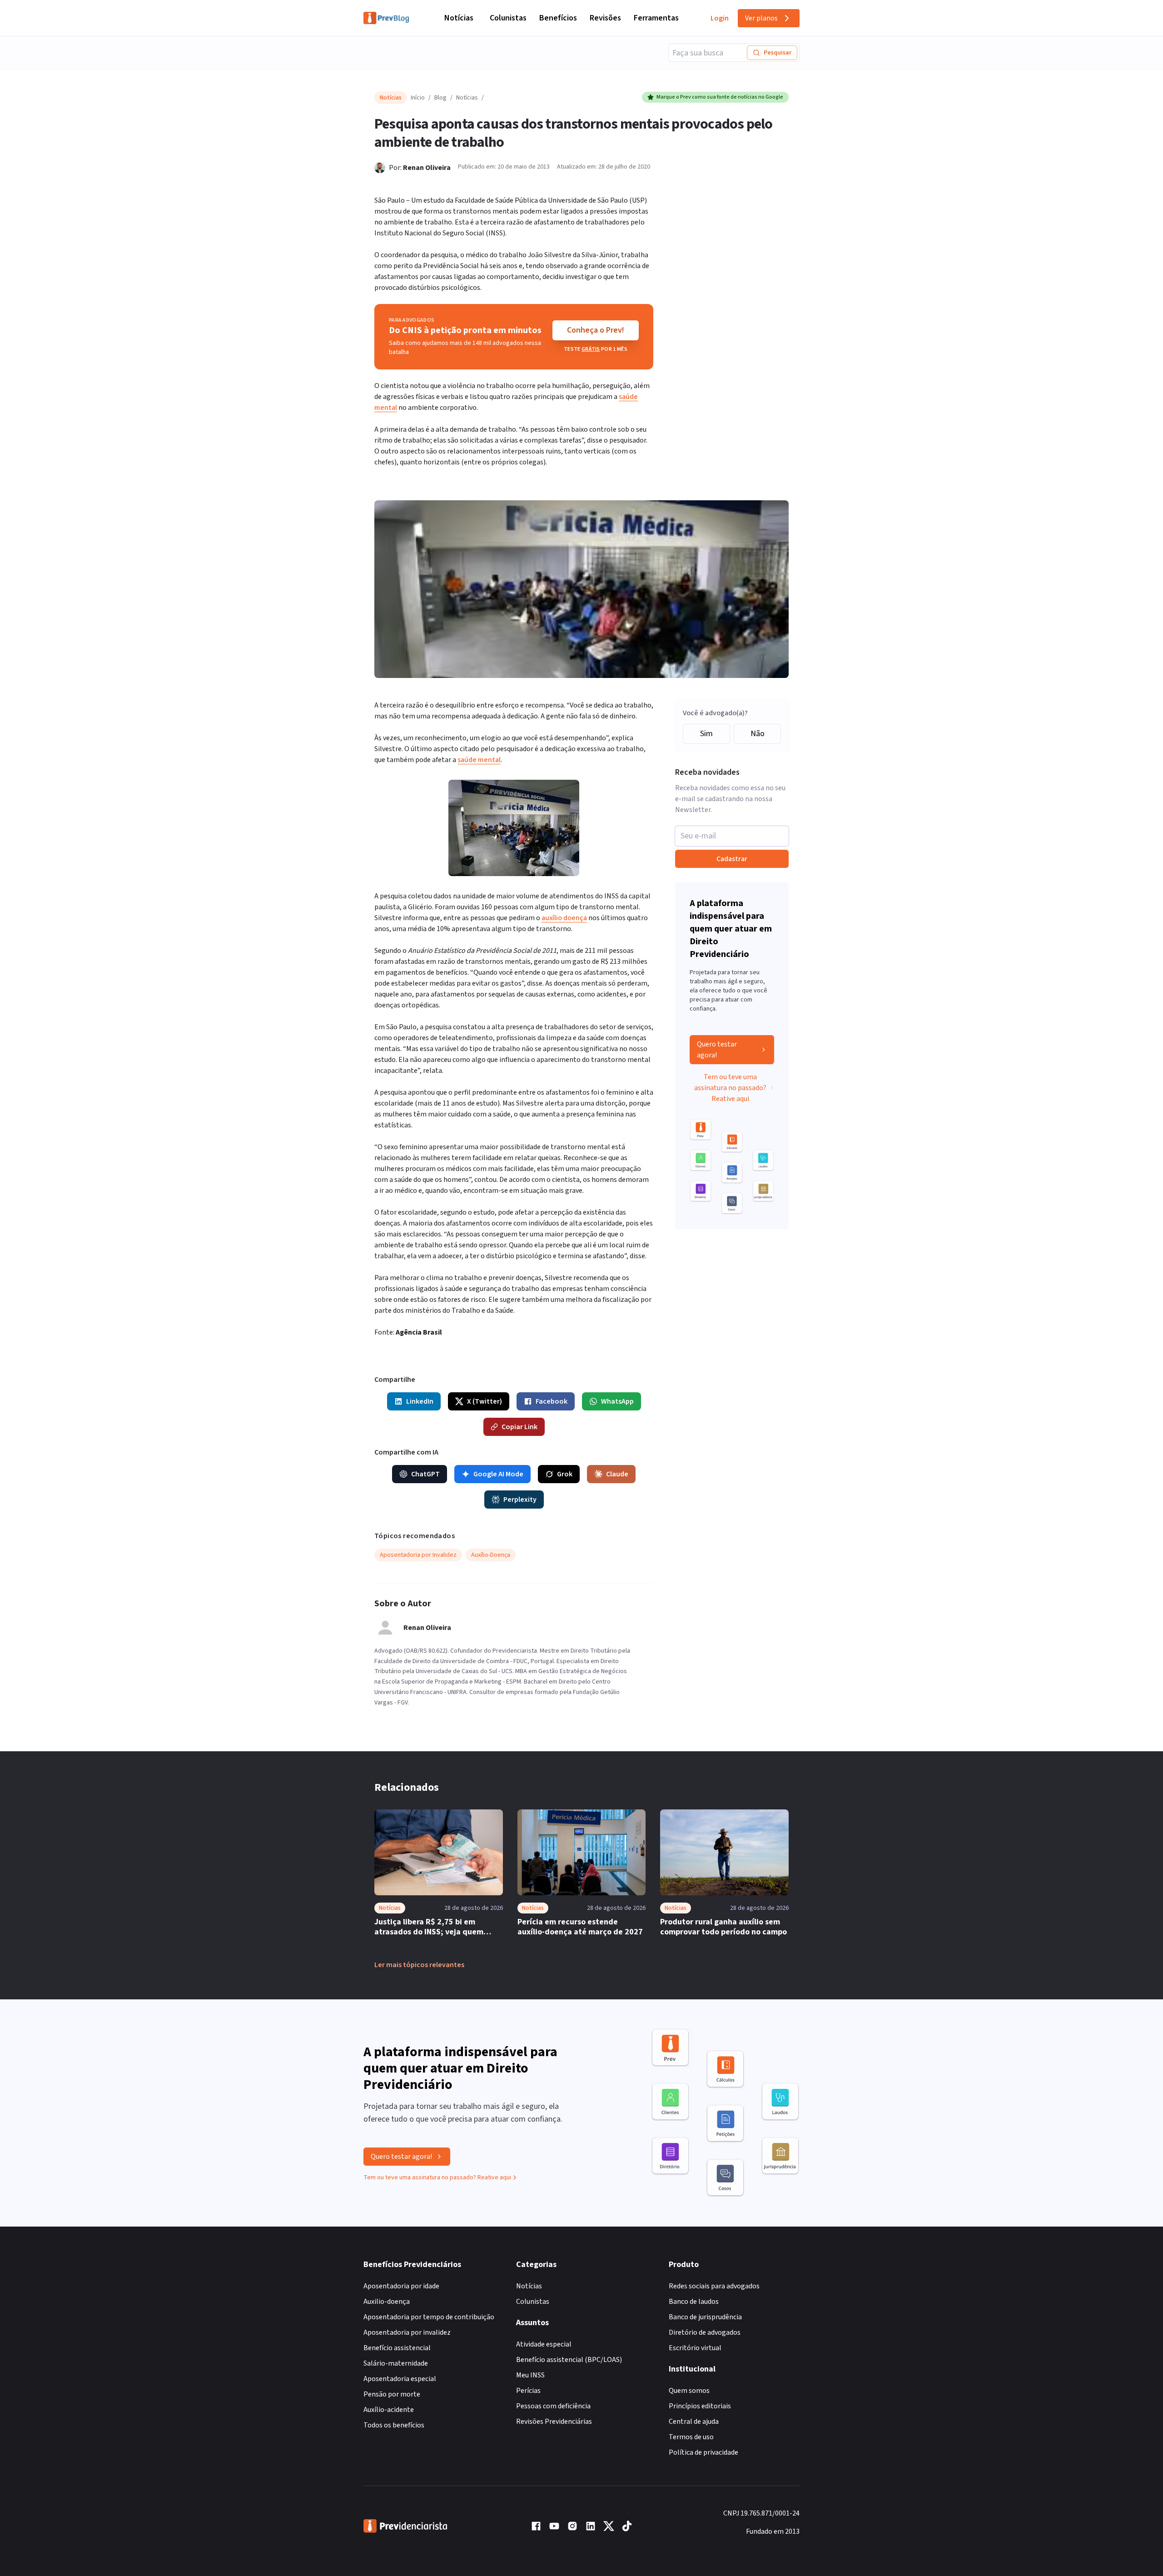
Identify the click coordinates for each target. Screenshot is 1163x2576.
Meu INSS (530, 2375)
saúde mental (479, 760)
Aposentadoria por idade (401, 2286)
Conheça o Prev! (596, 330)
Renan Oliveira (427, 168)
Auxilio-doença (387, 2302)
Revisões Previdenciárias (554, 2422)
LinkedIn (420, 1401)
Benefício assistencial (397, 2348)
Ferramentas (656, 18)
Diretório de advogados (705, 2332)
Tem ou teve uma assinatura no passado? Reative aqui (730, 1088)
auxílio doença (564, 918)
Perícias (528, 2391)
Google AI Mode (498, 1474)
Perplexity (520, 1500)
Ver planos (761, 18)
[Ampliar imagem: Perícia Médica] (514, 828)
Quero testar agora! (717, 1050)
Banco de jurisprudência (705, 2317)
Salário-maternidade (396, 2363)
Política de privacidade (703, 2452)
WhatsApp (617, 1401)
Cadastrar (732, 859)
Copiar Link (519, 1427)
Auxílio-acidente (389, 2410)
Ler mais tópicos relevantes (419, 1965)
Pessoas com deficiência (553, 2406)
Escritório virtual (695, 2348)
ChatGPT (425, 1474)
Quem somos (689, 2391)
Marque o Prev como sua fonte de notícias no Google (720, 97)
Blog (440, 98)
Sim (706, 734)
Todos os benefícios (394, 2425)
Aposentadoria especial (400, 2379)
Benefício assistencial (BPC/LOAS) (569, 2360)
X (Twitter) (485, 1401)
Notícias (459, 18)
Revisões (605, 18)
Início (418, 98)
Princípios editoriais (700, 2406)
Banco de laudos (694, 2302)
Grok (565, 1474)
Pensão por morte (392, 2394)
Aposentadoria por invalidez (407, 2332)
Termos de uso (691, 2437)
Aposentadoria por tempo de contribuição (429, 2317)
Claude (617, 1474)
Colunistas (508, 18)
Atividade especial (544, 2344)
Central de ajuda (694, 2422)
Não (758, 734)
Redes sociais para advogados (714, 2286)
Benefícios (558, 18)
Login (720, 18)
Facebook (552, 1401)
